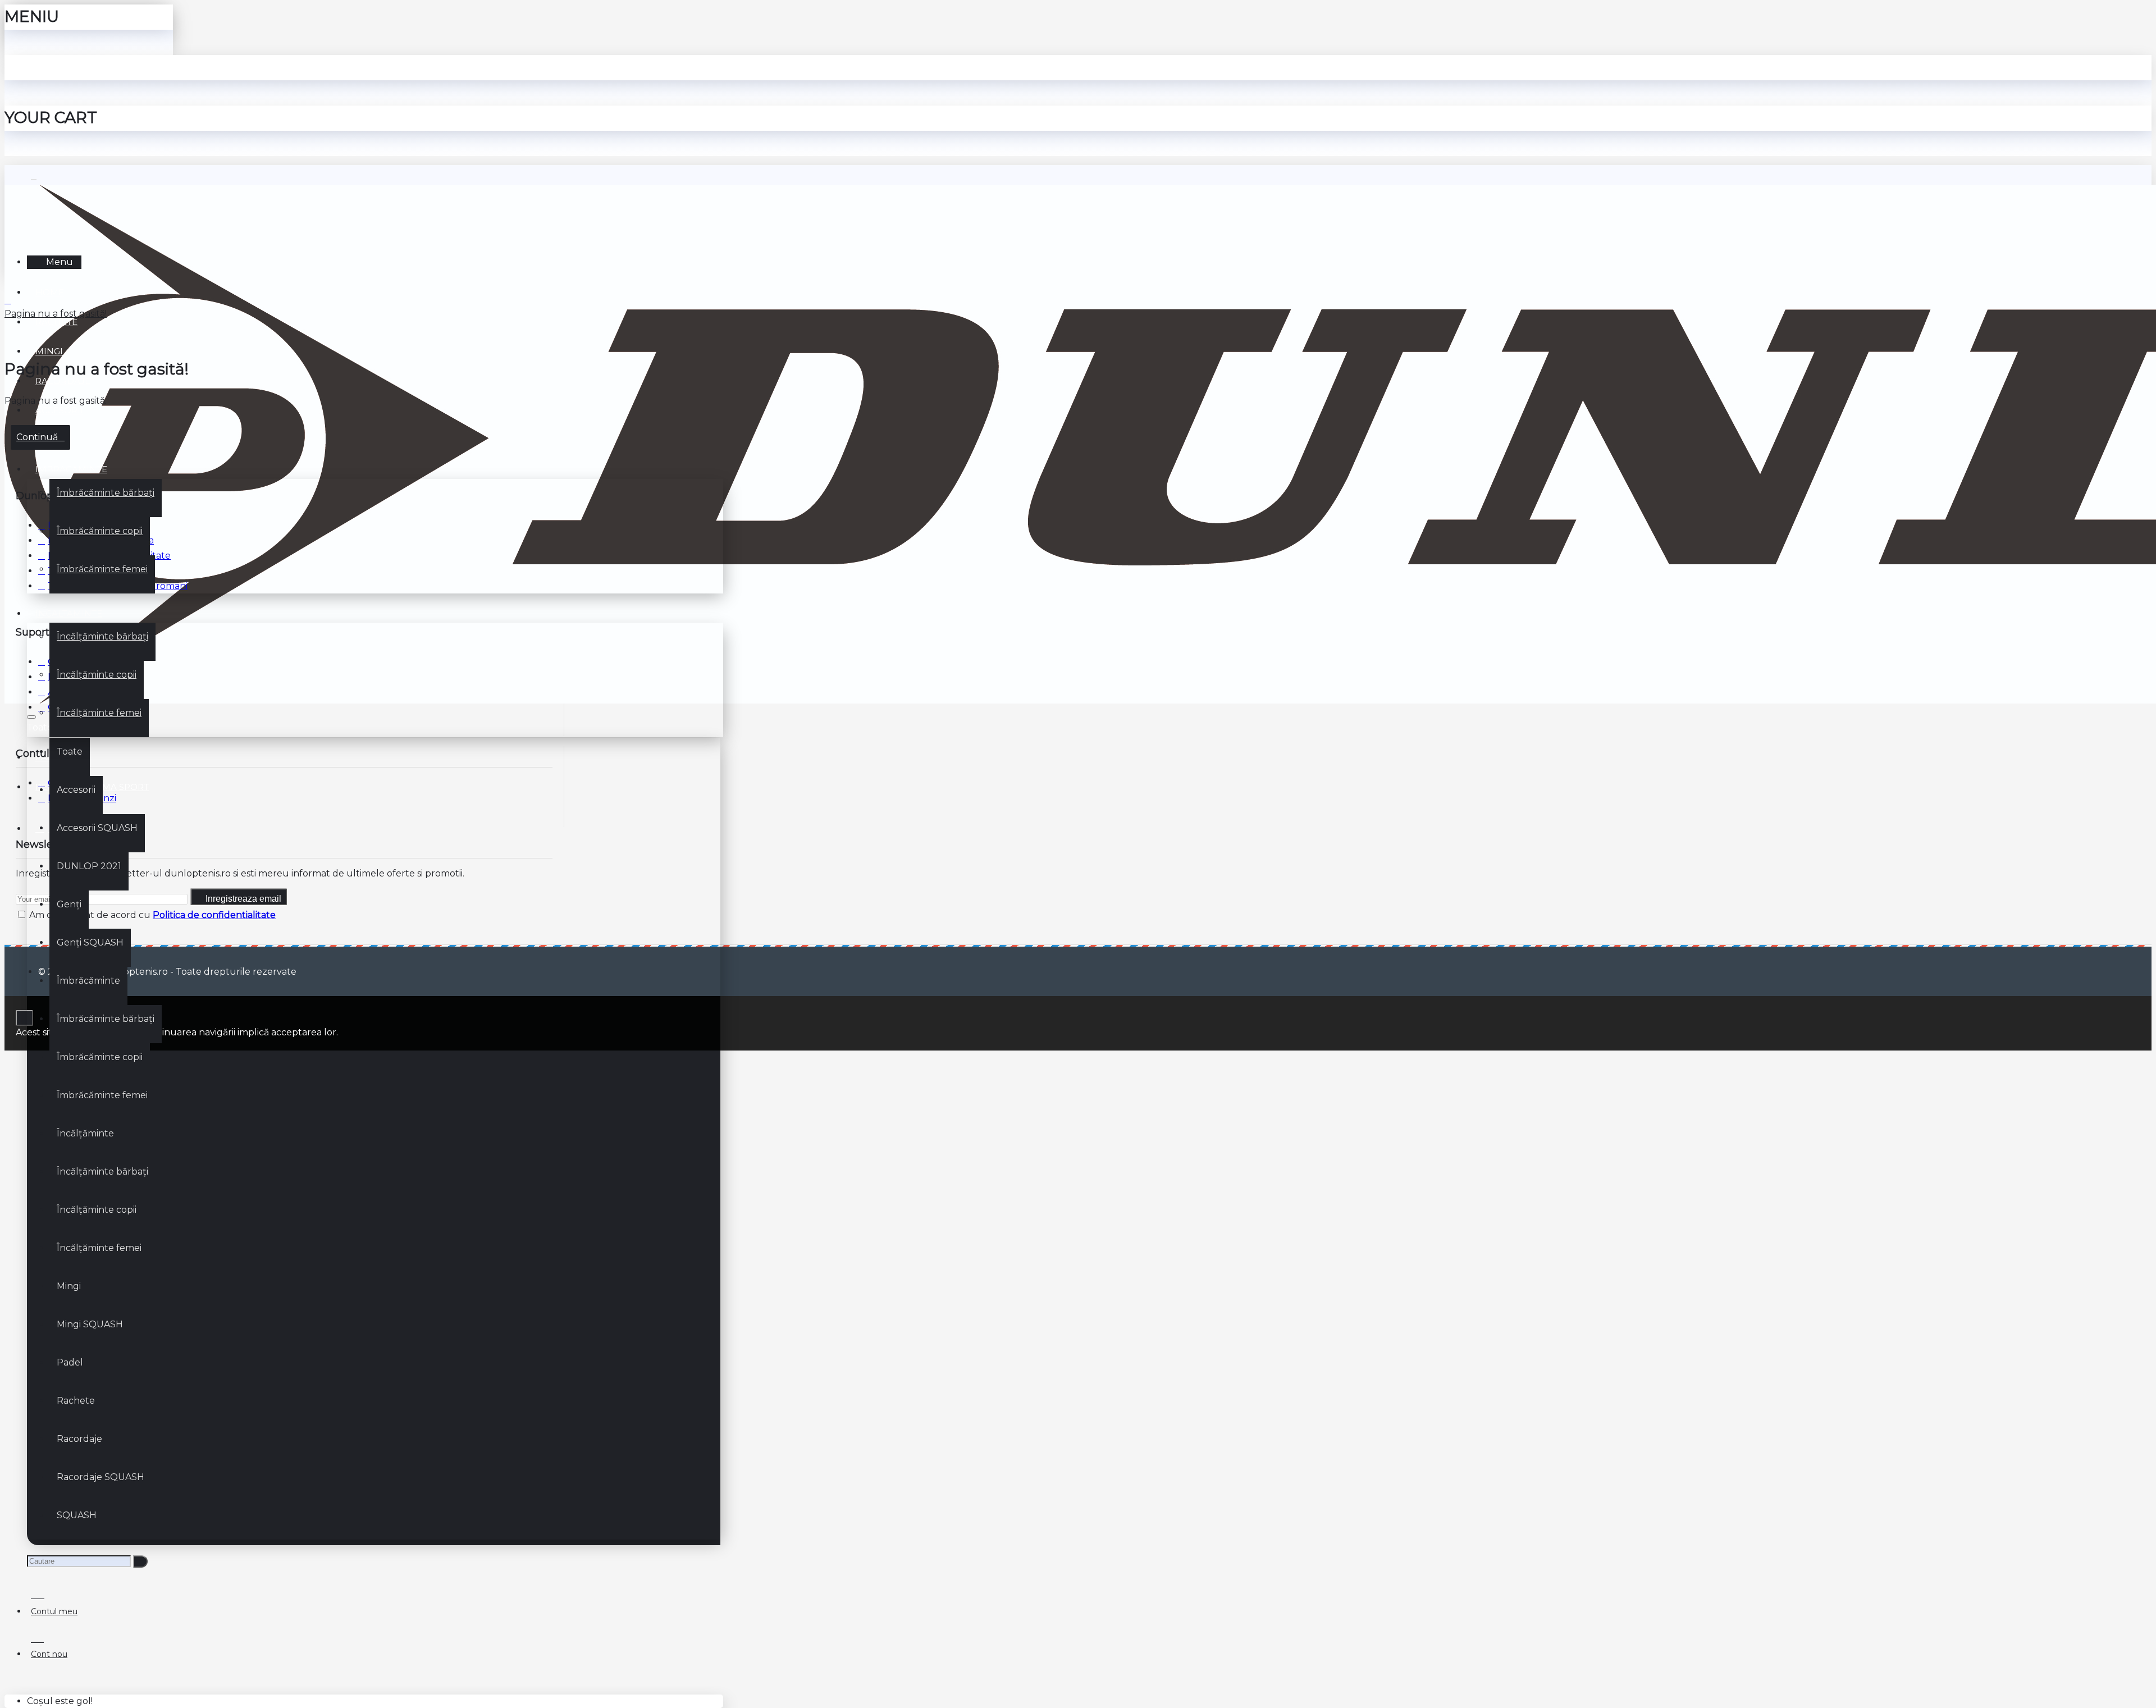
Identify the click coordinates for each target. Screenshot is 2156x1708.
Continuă (37, 437)
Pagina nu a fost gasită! (56, 314)
